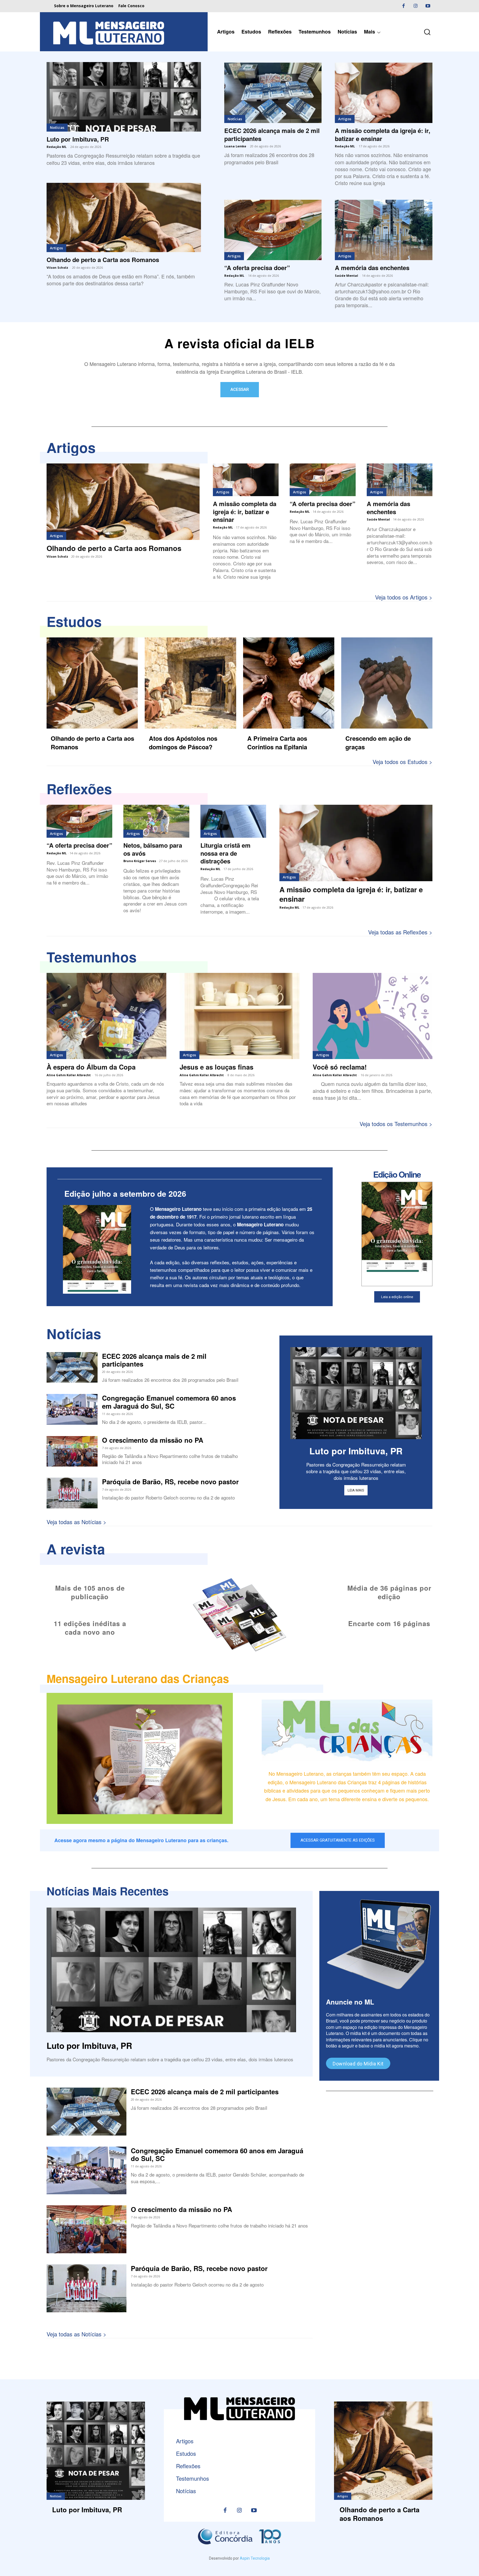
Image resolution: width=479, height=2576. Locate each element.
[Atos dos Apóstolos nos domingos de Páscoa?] (190, 683)
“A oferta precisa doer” (257, 268)
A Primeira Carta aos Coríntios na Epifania (277, 743)
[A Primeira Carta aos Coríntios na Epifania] (289, 683)
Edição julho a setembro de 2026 (125, 1194)
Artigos (56, 248)
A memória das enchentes (372, 268)
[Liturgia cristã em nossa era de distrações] (233, 821)
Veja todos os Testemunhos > (396, 1124)
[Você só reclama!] (373, 1016)
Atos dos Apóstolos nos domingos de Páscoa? (183, 743)
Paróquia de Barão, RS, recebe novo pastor (170, 1481)
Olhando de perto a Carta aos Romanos (103, 260)
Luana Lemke (235, 146)
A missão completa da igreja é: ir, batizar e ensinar (383, 134)
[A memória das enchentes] (384, 230)
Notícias (57, 127)
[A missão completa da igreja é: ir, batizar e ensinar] (384, 93)
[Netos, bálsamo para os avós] (156, 821)
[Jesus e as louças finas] (239, 1016)
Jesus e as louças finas (216, 1067)
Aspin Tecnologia (255, 2558)
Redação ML (57, 147)
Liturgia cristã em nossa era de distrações (226, 853)
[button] (427, 32)
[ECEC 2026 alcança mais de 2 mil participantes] (273, 93)
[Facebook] (403, 6)
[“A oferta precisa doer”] (273, 230)
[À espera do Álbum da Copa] (106, 1016)
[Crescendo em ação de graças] (387, 683)
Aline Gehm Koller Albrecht (69, 1075)
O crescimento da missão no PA (153, 1440)
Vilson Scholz (57, 267)
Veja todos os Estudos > (402, 762)
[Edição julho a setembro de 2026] (97, 1249)
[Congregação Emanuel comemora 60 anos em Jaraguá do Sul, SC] (72, 1409)
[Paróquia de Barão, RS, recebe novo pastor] (72, 1493)
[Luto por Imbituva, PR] (124, 97)
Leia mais (356, 1490)
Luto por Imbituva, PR (78, 139)
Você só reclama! (340, 1067)
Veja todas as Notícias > (77, 1522)
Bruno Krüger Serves (140, 861)
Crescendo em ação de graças (378, 743)
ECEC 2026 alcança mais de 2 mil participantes (272, 134)
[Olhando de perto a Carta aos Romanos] (124, 218)
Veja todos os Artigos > (404, 597)
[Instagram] (416, 6)
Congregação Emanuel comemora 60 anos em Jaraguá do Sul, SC (169, 1402)
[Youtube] (428, 6)
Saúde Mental (346, 275)
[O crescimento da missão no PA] (72, 1451)
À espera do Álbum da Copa (91, 1067)
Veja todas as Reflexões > (400, 932)
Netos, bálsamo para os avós (153, 849)
